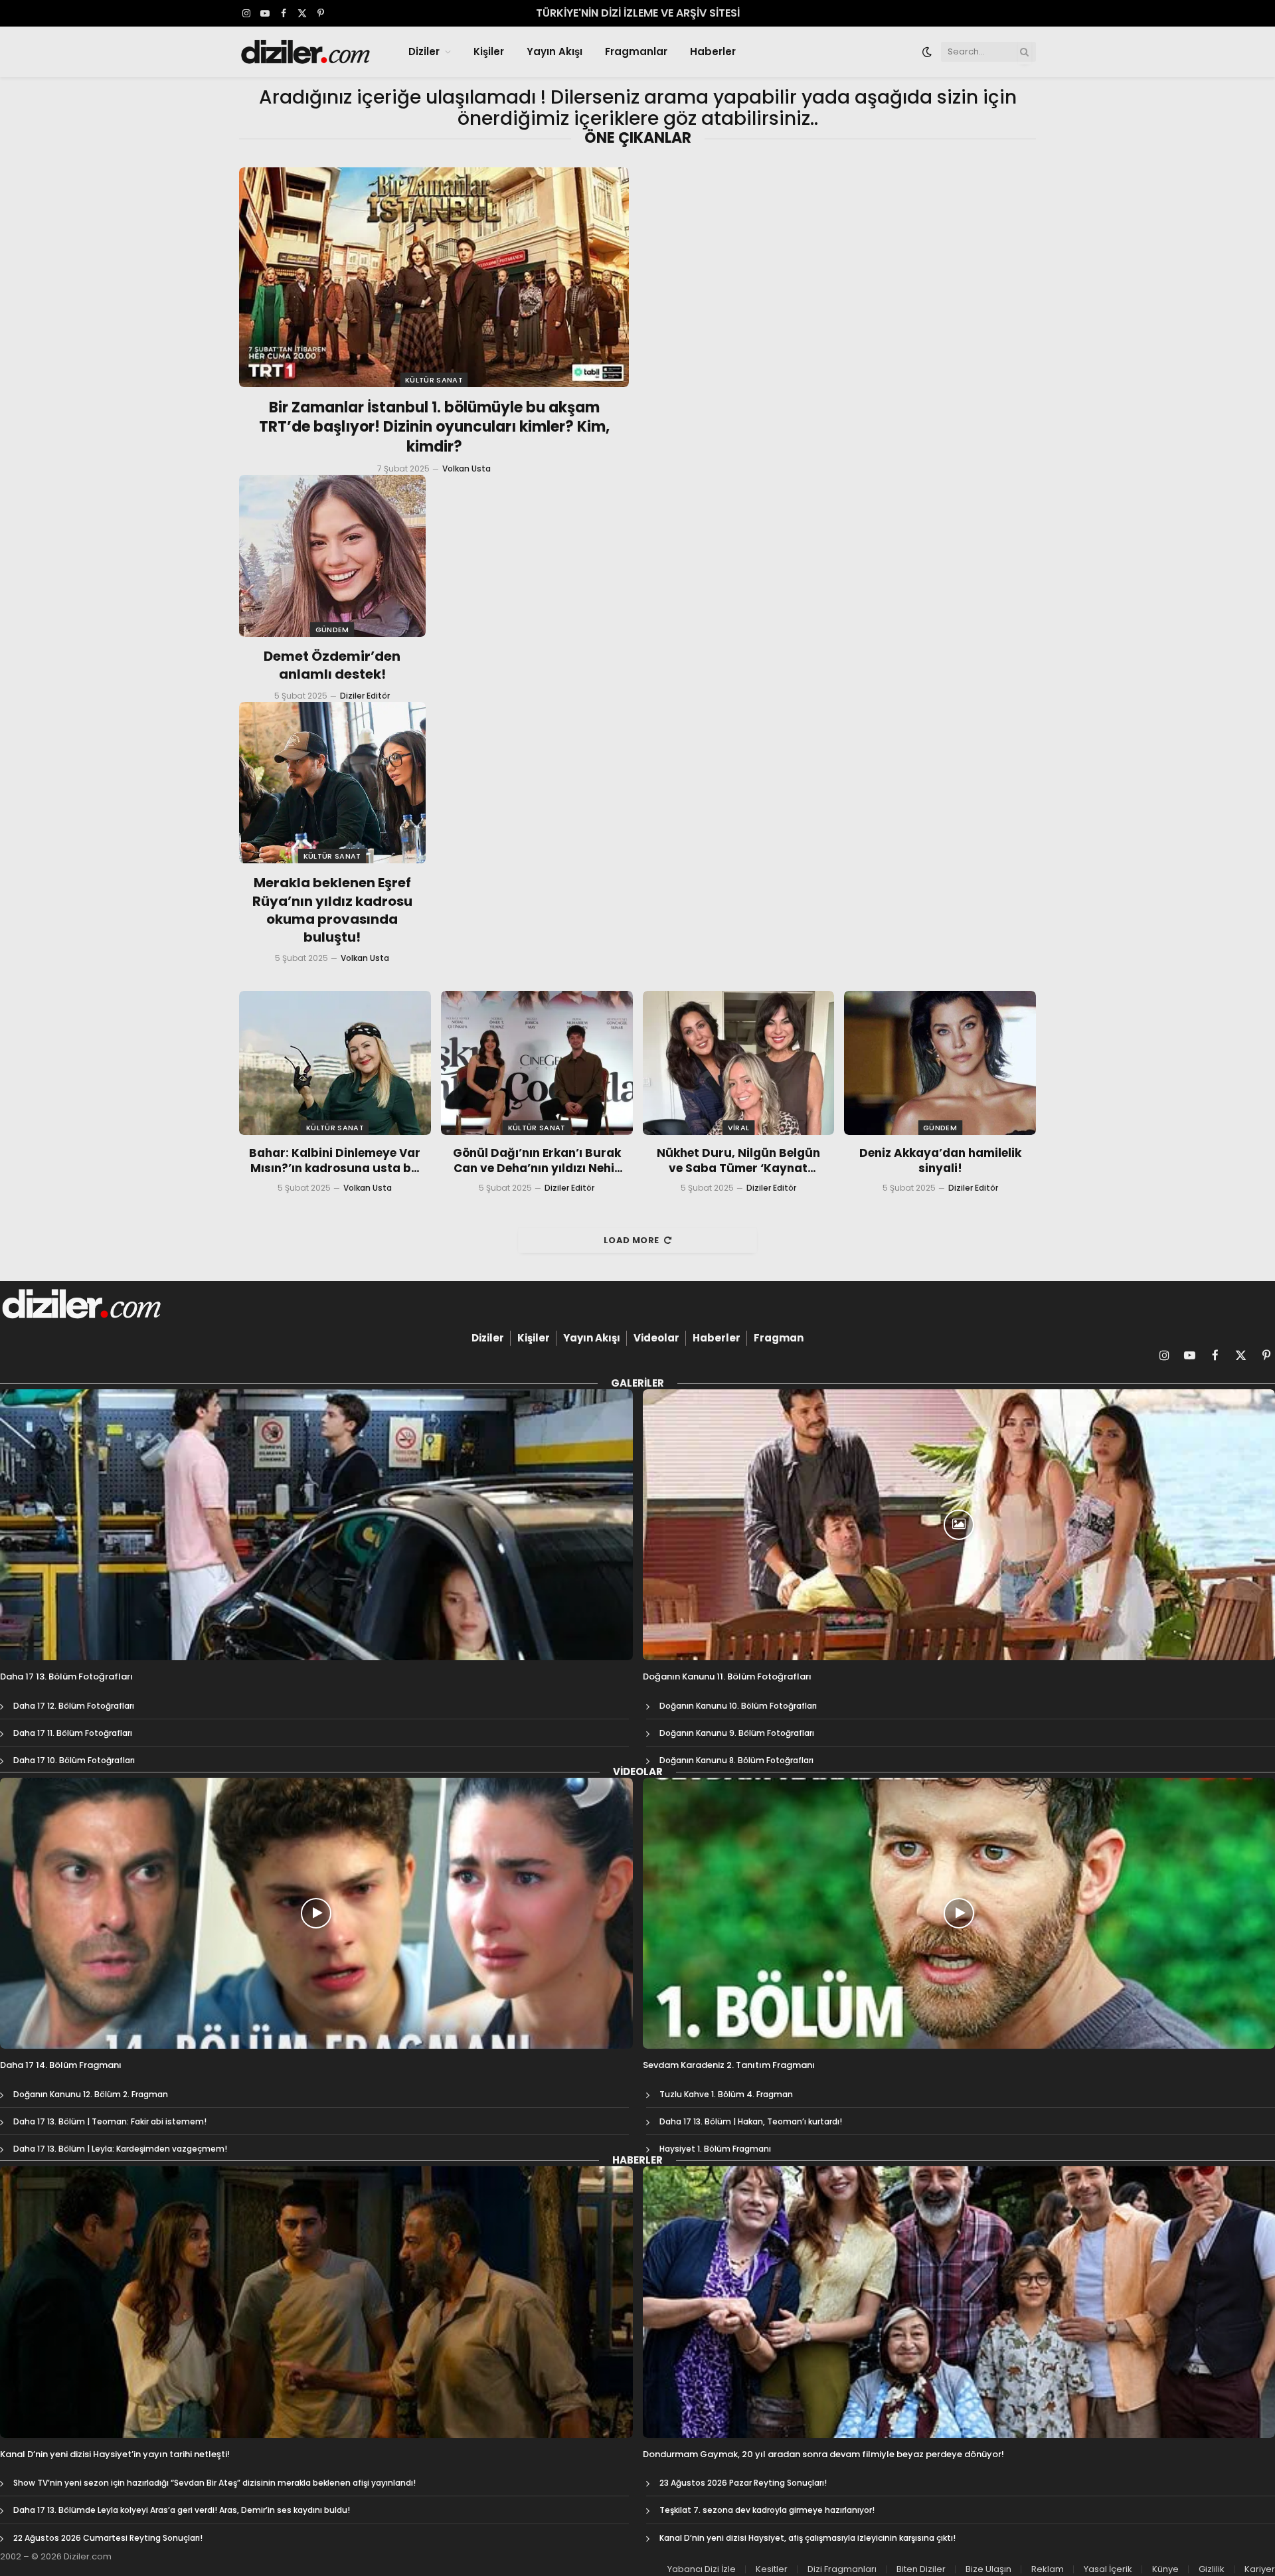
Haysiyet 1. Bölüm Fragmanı (715, 2149)
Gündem (332, 630)
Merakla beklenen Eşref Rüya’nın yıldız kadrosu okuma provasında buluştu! (332, 910)
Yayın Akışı (554, 51)
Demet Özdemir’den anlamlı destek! (332, 665)
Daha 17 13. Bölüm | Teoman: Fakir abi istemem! (110, 2121)
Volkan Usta (467, 469)
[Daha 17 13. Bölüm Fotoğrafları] (316, 1525)
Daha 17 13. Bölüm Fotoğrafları (66, 1677)
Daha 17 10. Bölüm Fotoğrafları (74, 1760)
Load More (632, 1240)
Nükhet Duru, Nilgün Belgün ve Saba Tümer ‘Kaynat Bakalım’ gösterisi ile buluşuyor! (738, 1161)
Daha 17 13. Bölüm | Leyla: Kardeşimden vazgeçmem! (120, 2149)
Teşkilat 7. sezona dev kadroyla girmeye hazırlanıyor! (767, 2510)
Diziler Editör (365, 696)
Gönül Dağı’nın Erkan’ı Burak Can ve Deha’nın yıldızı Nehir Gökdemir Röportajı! (537, 1161)
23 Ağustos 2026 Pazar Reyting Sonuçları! (743, 2483)
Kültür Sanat (434, 380)
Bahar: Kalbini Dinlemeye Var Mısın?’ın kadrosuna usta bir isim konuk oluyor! (335, 1161)
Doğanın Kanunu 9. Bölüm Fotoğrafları (737, 1733)
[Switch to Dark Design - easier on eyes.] (927, 52)
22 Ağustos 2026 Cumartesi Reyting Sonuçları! (108, 2538)
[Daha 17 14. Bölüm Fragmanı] (316, 1913)
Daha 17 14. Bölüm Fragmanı (61, 2065)
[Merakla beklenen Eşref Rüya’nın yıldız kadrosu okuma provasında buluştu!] (332, 783)
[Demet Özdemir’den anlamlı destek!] (332, 556)
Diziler (424, 51)
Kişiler (489, 51)
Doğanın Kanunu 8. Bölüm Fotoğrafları (736, 1760)
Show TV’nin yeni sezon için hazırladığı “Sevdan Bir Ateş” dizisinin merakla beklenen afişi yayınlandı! (214, 2483)
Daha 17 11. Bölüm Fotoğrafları (73, 1733)
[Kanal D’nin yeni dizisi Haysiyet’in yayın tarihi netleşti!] (316, 2302)
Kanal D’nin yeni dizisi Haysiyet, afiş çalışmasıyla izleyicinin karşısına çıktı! (807, 2538)
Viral (739, 1128)
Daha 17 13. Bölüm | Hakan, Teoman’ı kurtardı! (751, 2121)
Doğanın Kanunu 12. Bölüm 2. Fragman (91, 2094)
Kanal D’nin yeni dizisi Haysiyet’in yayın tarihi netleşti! (115, 2454)
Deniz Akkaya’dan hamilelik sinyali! (940, 1161)
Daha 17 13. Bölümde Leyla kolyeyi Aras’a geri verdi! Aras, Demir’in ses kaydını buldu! (182, 2510)
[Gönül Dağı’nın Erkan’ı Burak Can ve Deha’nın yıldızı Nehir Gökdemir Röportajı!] (537, 1063)
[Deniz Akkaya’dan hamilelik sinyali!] (940, 1063)
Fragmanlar (636, 51)
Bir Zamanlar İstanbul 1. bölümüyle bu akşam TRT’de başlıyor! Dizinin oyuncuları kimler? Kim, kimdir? (434, 428)
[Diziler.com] (306, 52)
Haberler (713, 51)
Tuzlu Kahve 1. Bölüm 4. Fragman (726, 2094)
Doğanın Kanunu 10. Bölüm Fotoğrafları (738, 1706)
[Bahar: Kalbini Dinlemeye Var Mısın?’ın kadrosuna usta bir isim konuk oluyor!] (335, 1063)
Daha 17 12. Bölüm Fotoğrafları (74, 1706)
